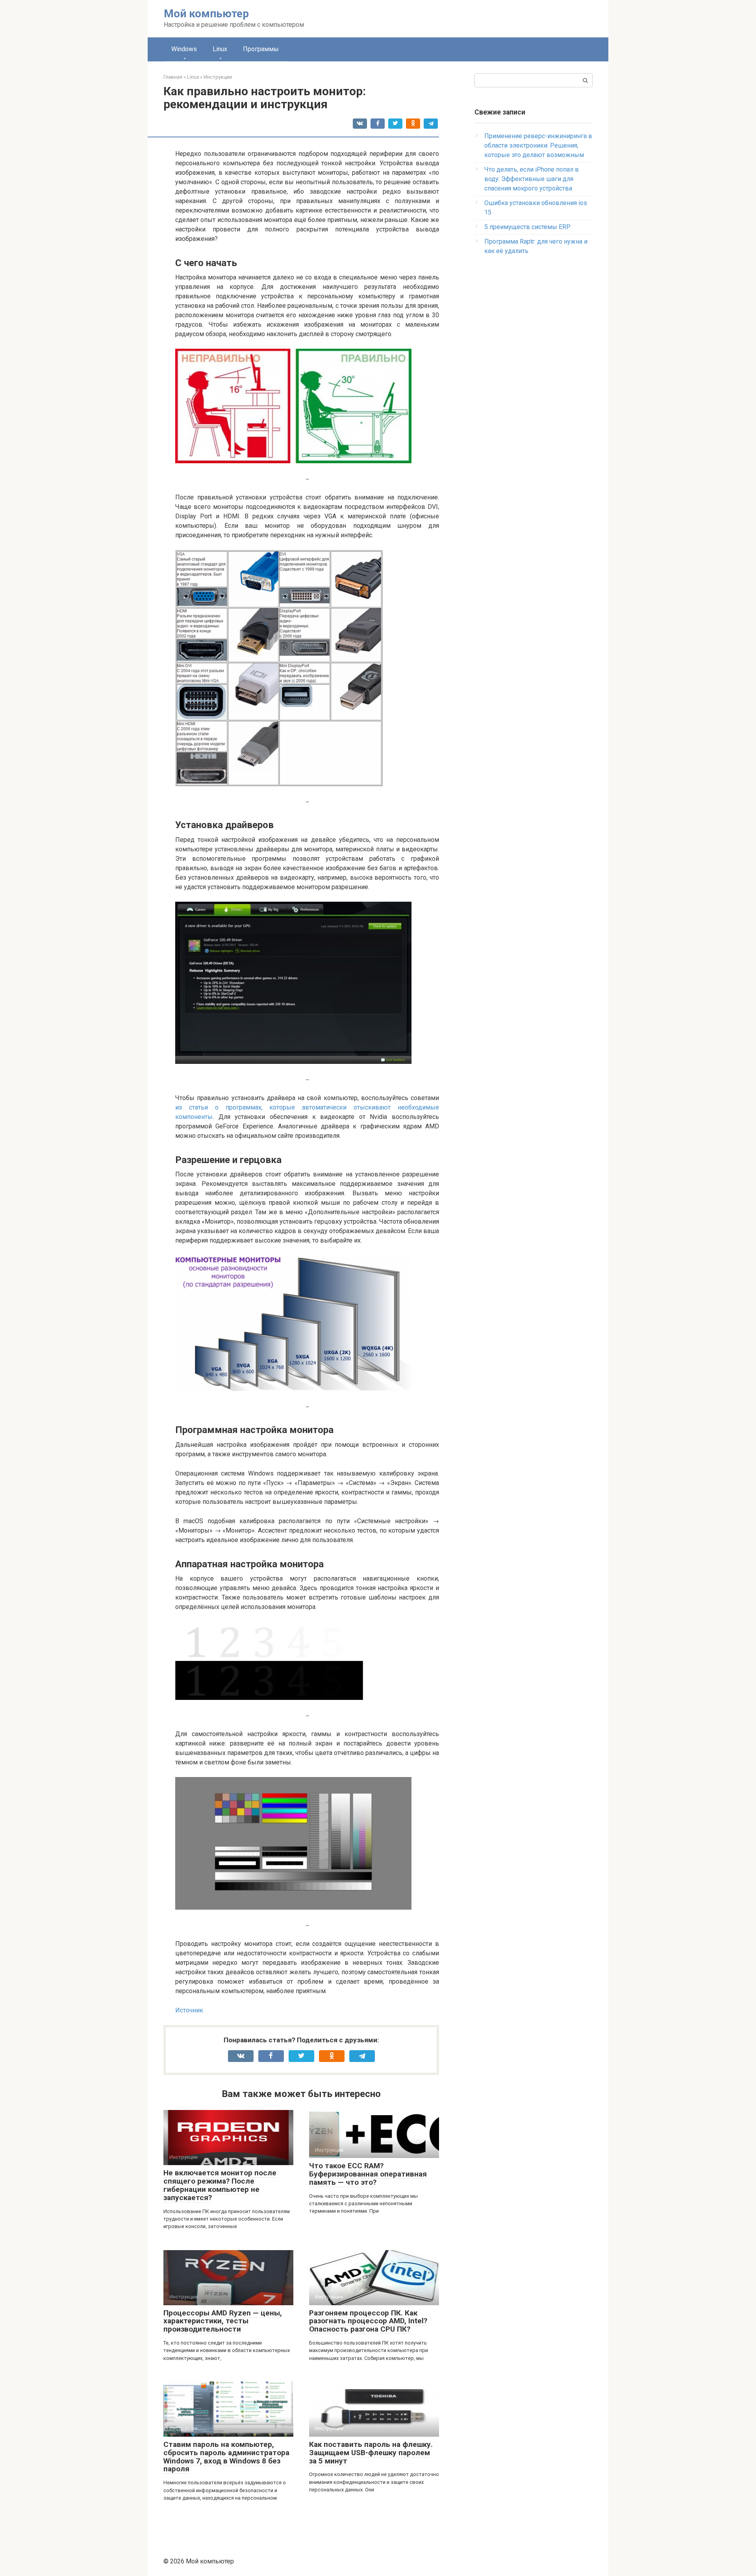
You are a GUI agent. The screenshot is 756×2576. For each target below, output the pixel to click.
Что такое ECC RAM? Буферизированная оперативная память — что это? (368, 2174)
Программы (261, 49)
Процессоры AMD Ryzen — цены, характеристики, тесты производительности (223, 2321)
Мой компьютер (206, 14)
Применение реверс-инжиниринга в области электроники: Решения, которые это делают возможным (538, 145)
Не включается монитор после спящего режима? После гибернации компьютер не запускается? (220, 2185)
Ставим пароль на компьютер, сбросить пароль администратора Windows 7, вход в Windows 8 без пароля (226, 2457)
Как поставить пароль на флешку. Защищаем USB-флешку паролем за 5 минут (371, 2453)
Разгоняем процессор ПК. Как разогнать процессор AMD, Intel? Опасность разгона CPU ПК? (368, 2321)
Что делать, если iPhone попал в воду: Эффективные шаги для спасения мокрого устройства (532, 179)
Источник (189, 2010)
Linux (220, 49)
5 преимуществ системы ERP (527, 227)
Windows (184, 49)
